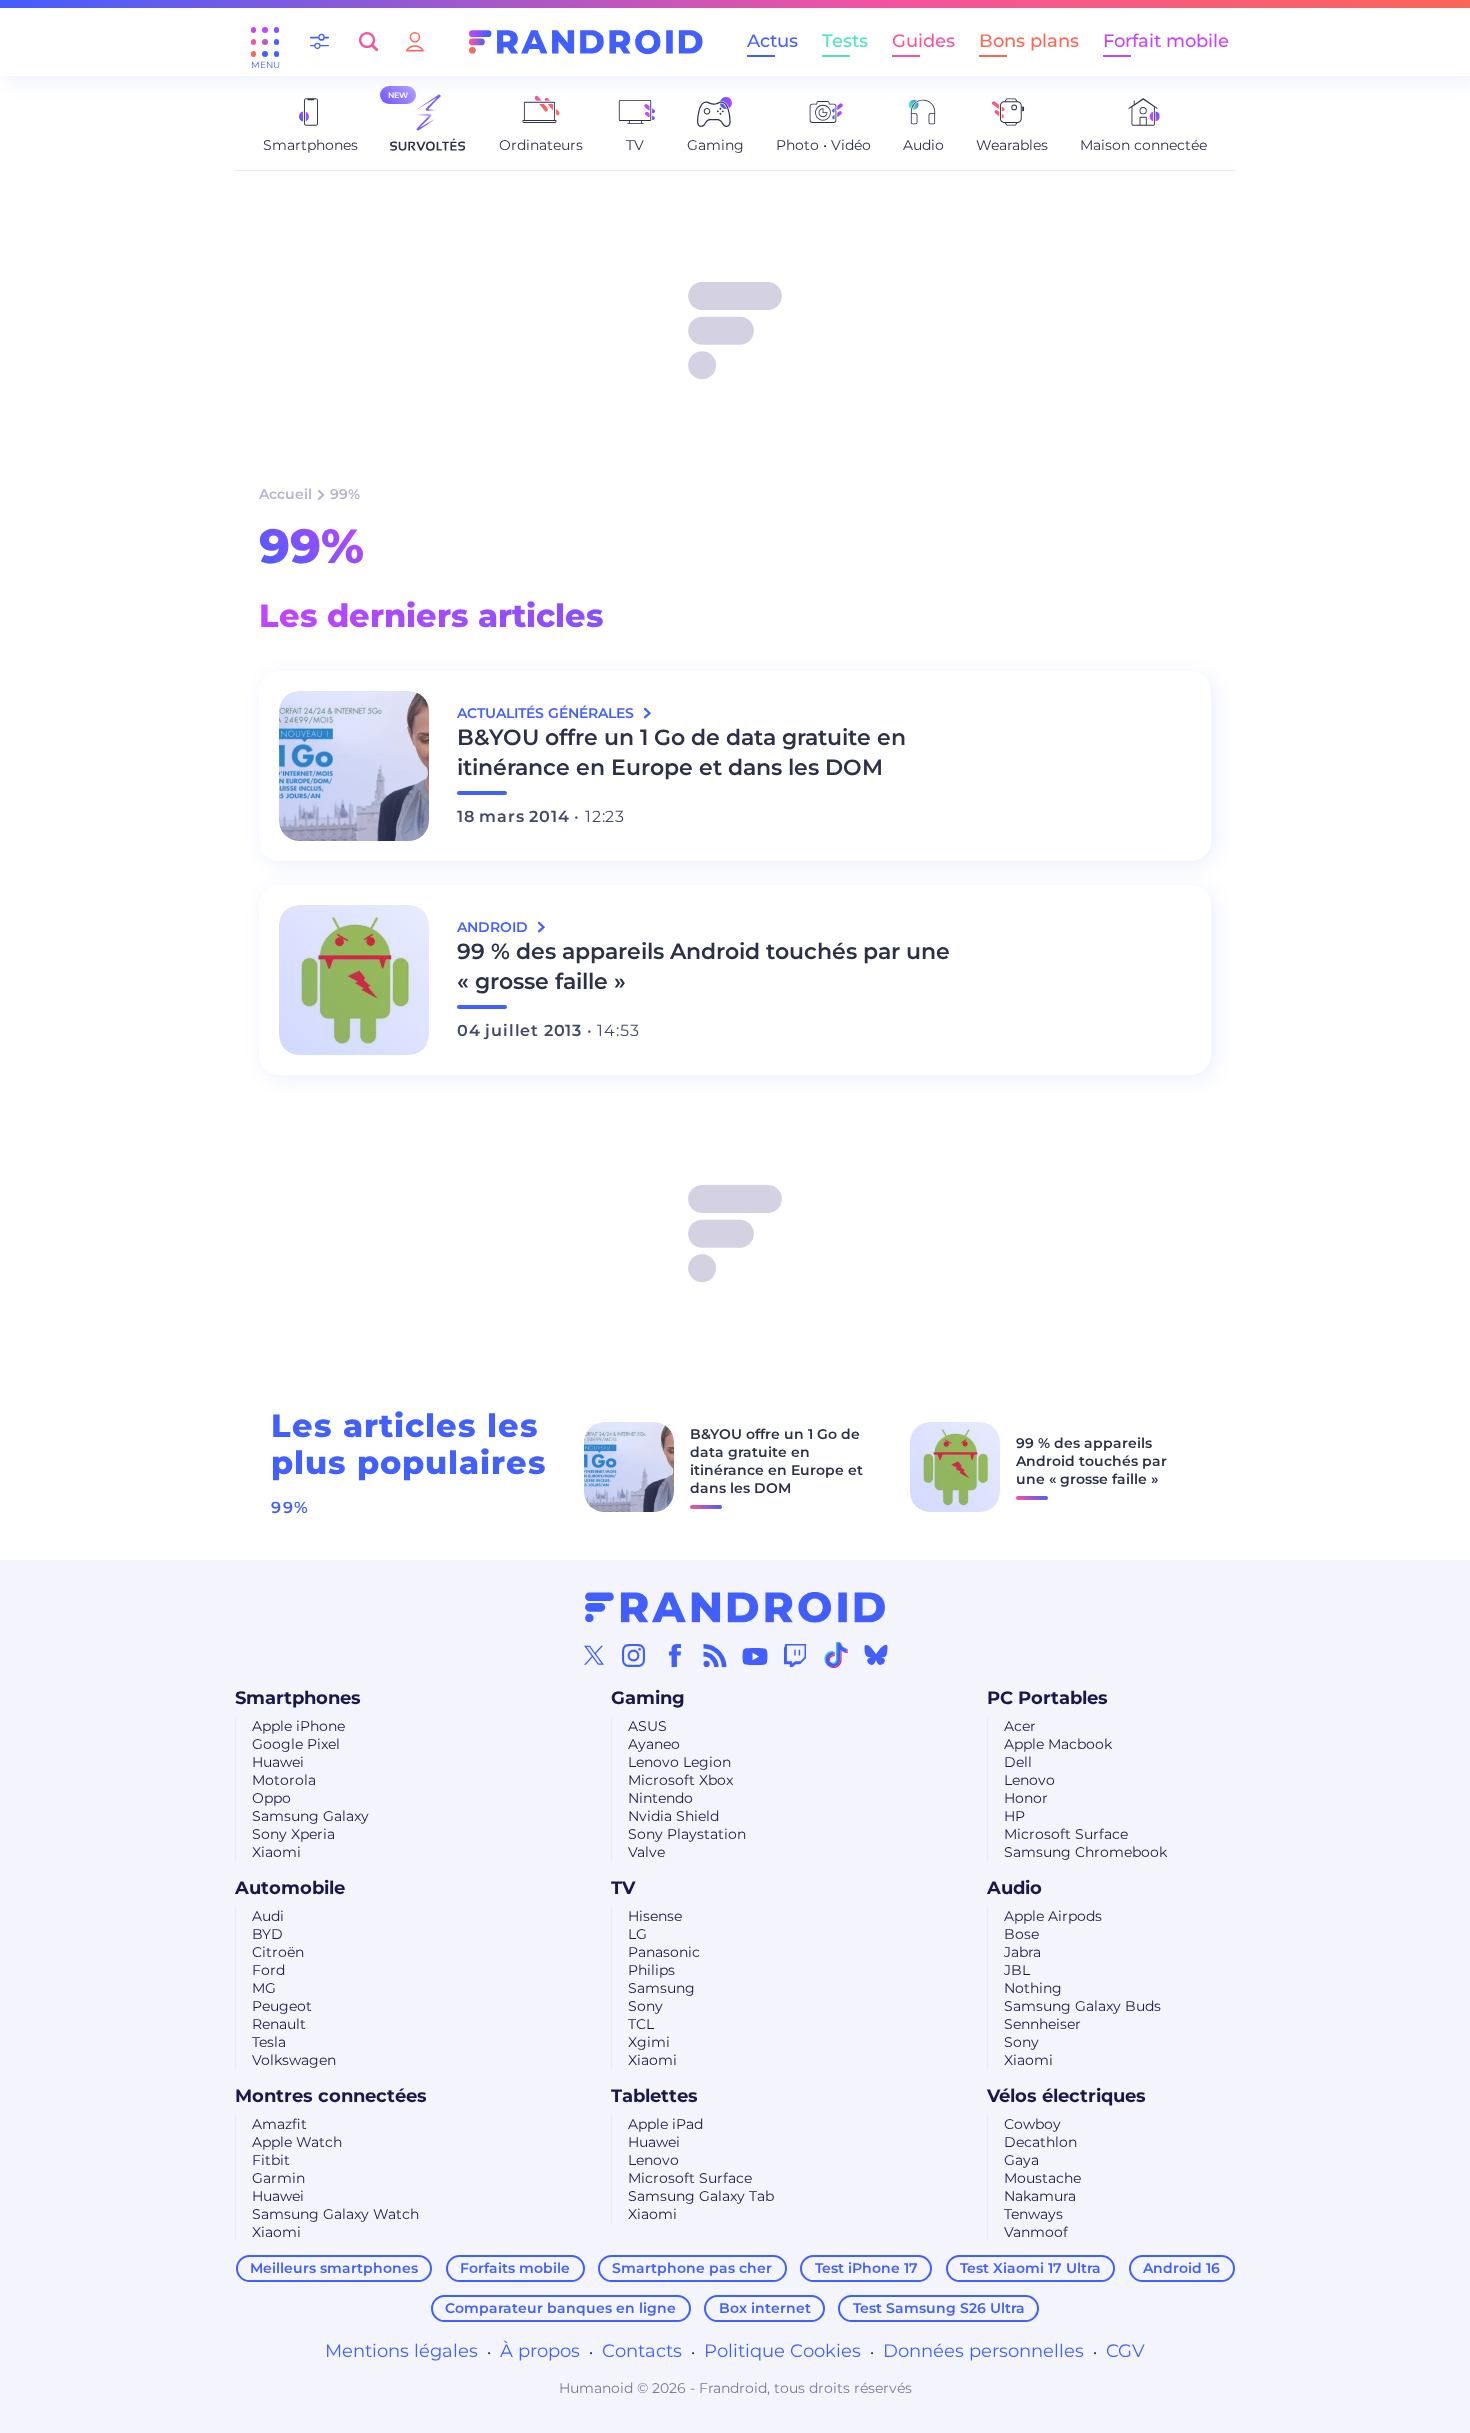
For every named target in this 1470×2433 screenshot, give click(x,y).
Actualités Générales (547, 713)
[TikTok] (836, 1655)
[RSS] (715, 1655)
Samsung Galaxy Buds (1082, 2006)
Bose (1021, 1934)
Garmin (278, 2178)
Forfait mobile (1166, 41)
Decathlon (1040, 2142)
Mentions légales (401, 2351)
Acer (1020, 1726)
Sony (645, 2006)
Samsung (661, 1988)
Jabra (1022, 1952)
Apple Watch (297, 2142)
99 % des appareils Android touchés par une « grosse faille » (703, 966)
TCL (641, 2024)
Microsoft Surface (1066, 1834)
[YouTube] (755, 1655)
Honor (1026, 1798)
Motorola (284, 1780)
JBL (1017, 1970)
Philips (651, 1970)
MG (264, 1988)
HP (1014, 1816)
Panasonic (664, 1952)
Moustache (1042, 2178)
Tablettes (654, 2096)
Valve (646, 1852)
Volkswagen (294, 2060)
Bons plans (1029, 41)
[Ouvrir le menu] (265, 42)
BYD (267, 1934)
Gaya (1021, 2160)
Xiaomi (276, 1852)
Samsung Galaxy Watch (335, 2214)
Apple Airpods (1053, 1916)
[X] (594, 1655)
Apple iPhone (298, 1726)
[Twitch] (795, 1655)
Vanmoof (1036, 2232)
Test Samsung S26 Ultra (939, 2308)
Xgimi (649, 2042)
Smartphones (298, 1698)
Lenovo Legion (679, 1762)
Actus (772, 41)
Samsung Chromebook (1085, 1852)
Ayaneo (654, 1744)
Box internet (765, 2308)
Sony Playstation (687, 1834)
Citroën (278, 1952)
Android (494, 927)
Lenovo (1029, 1780)
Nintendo (660, 1798)
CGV (1125, 2351)
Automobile (290, 1888)
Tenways (1033, 2214)
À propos (540, 2351)
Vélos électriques (1066, 2096)
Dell (1018, 1762)
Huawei (278, 1762)
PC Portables (1047, 1698)
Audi (268, 1916)
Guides (923, 41)
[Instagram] (634, 1655)
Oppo (271, 1798)
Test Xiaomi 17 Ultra (1030, 2268)
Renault (279, 2024)
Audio (1014, 1888)
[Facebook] (675, 1655)
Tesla (269, 2042)
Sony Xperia (293, 1834)
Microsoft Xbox (680, 1780)
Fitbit (271, 2160)
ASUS (647, 1726)
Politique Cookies (782, 2351)
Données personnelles (983, 2351)
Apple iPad (665, 2124)
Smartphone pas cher (692, 2268)
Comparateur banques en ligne (560, 2308)
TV (623, 1888)
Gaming (648, 1698)
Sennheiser (1042, 2024)
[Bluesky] (876, 1655)
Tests (845, 41)
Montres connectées (331, 2096)
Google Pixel (296, 1744)
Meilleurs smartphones (334, 2268)
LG (637, 1934)
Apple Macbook (1058, 1744)
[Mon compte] (415, 41)
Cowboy (1032, 2124)
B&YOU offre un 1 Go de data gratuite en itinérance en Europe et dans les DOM (681, 752)
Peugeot (282, 2006)
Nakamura (1040, 2196)
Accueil (285, 494)
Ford (268, 1970)
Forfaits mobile (515, 2268)
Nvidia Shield (673, 1816)
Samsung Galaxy (310, 1816)
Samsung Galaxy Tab (701, 2196)
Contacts (642, 2351)
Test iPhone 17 (866, 2268)
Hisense (655, 1916)
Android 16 (1181, 2268)
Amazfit (279, 2124)
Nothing (1033, 1988)
